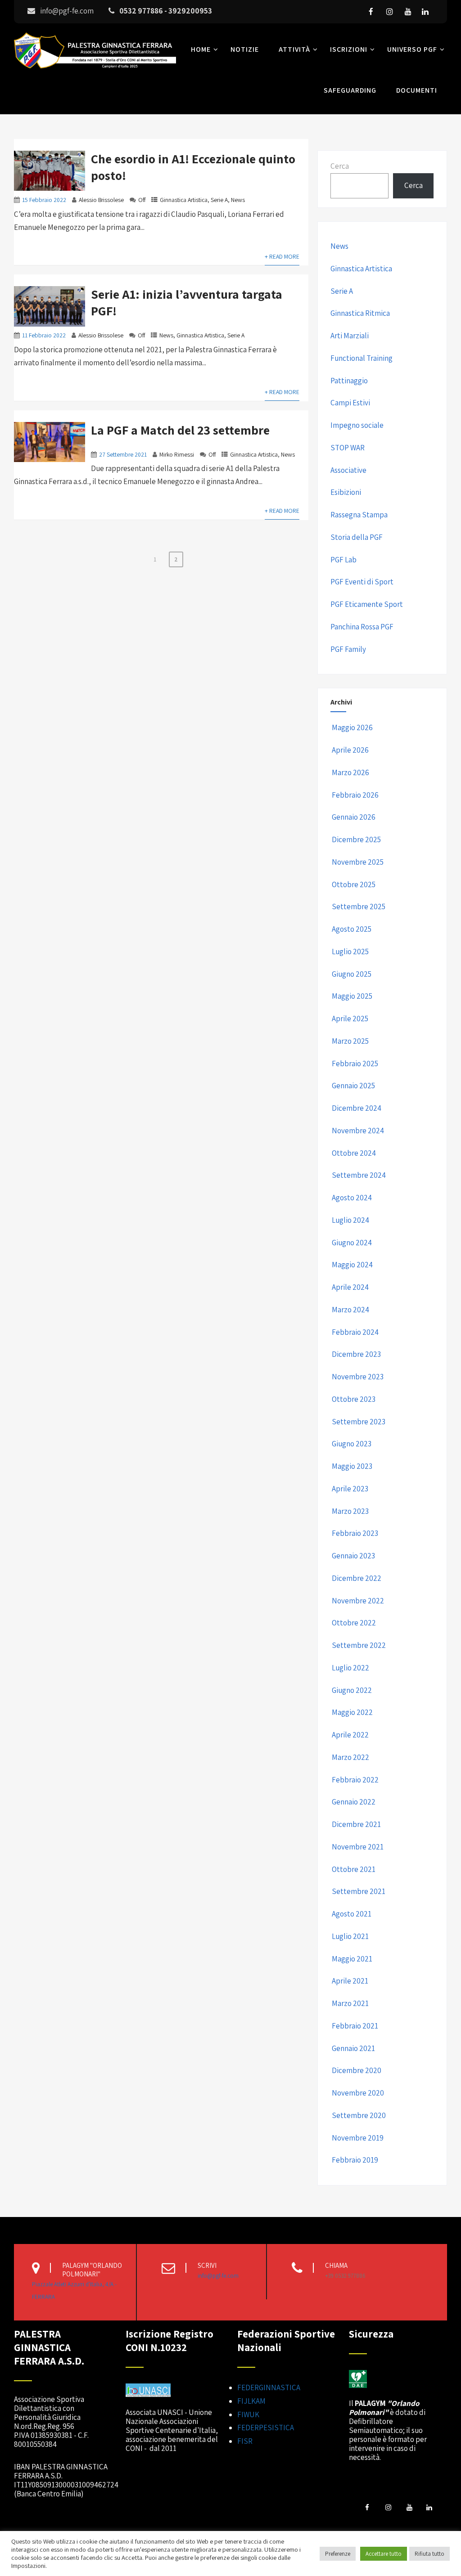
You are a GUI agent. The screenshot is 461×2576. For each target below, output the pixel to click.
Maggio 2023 (352, 1466)
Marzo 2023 (350, 1511)
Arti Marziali (350, 336)
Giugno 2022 (352, 1690)
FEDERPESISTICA (266, 2428)
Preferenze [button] (338, 2554)
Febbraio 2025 (355, 1064)
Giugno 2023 (352, 1444)
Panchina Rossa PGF (362, 627)
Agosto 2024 (352, 1198)
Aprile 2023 (350, 1489)
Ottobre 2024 (354, 1153)
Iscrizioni (349, 49)
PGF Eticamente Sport (367, 604)
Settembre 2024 (359, 1175)
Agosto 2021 (352, 1914)
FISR (245, 2441)
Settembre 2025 (359, 907)
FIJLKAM (251, 2401)
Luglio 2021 (350, 1936)
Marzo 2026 (350, 772)
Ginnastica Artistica (184, 200)
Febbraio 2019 (355, 2160)
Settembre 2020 (359, 2115)
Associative (348, 470)
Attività (294, 49)
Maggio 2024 (352, 1265)
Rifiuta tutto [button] (429, 2554)
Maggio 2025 (352, 996)
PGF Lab (343, 560)
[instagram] (389, 12)
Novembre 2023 (358, 1377)
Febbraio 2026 (355, 795)
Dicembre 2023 (356, 1354)
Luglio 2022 (350, 1668)
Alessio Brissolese (101, 200)
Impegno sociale (357, 425)
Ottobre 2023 (354, 1399)
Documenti (417, 90)
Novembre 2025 (358, 862)
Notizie (245, 49)
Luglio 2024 (350, 1220)
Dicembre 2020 (357, 2070)
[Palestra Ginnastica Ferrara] (95, 70)
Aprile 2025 (350, 1019)
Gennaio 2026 (354, 817)
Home (201, 49)
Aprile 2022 (350, 1735)
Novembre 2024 (358, 1131)
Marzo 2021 (350, 2003)
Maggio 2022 (352, 1712)
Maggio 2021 (352, 1959)
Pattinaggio (349, 381)
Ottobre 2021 (354, 1869)
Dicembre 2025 (356, 839)
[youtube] (408, 12)
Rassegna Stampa (359, 515)
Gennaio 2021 (353, 2048)
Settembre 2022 (359, 1645)
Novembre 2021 (358, 1847)
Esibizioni (346, 492)
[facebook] (371, 12)
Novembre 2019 (358, 2138)
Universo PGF (412, 49)
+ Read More (282, 256)
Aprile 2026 (350, 750)
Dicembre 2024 (357, 1108)
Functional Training (362, 358)
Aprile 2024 (350, 1287)
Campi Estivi (350, 403)
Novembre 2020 (358, 2093)
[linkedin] (425, 12)
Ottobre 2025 (354, 884)
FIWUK (248, 2414)
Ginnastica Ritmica (360, 313)
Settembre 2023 (359, 1422)
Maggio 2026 (352, 727)
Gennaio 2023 (353, 1556)
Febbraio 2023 (355, 1533)
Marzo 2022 (350, 1757)
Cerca (340, 166)
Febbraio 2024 (355, 1332)
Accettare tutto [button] (384, 2554)
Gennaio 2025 (353, 1086)
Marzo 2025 (350, 1041)
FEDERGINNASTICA (269, 2388)
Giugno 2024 (352, 1243)
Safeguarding (350, 90)
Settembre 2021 (359, 1891)
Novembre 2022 (358, 1601)
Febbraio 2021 (355, 2026)
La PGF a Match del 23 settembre (180, 430)
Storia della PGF (357, 537)
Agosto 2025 (352, 929)
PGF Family (348, 649)
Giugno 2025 (352, 974)
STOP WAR (348, 448)
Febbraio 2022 (355, 1780)
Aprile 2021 (350, 1981)
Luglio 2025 (350, 951)
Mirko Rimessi (177, 454)
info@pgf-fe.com (218, 2276)
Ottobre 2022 (354, 1623)
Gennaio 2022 (354, 1802)
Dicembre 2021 (356, 1824)
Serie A (219, 200)
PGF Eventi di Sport (362, 582)
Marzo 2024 (350, 1310)
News (238, 200)
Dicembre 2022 (357, 1578)
